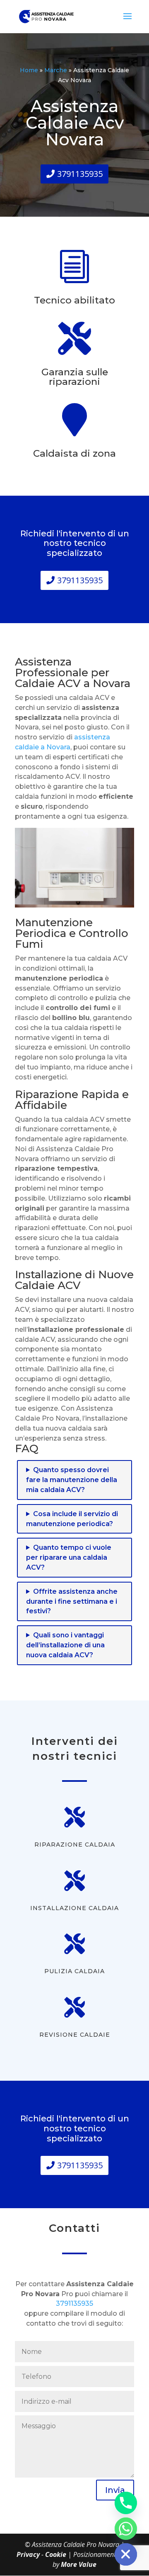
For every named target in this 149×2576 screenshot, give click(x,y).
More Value (79, 2564)
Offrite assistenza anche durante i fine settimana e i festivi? (72, 1601)
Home (29, 70)
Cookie (56, 2554)
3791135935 (80, 174)
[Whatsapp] (126, 2529)
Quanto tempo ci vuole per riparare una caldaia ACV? (69, 1557)
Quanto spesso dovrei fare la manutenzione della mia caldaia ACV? (72, 1480)
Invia (115, 2490)
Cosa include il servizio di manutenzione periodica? (72, 1519)
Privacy (29, 2554)
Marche (56, 70)
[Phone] (126, 2503)
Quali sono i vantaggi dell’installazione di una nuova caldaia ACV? (65, 1645)
